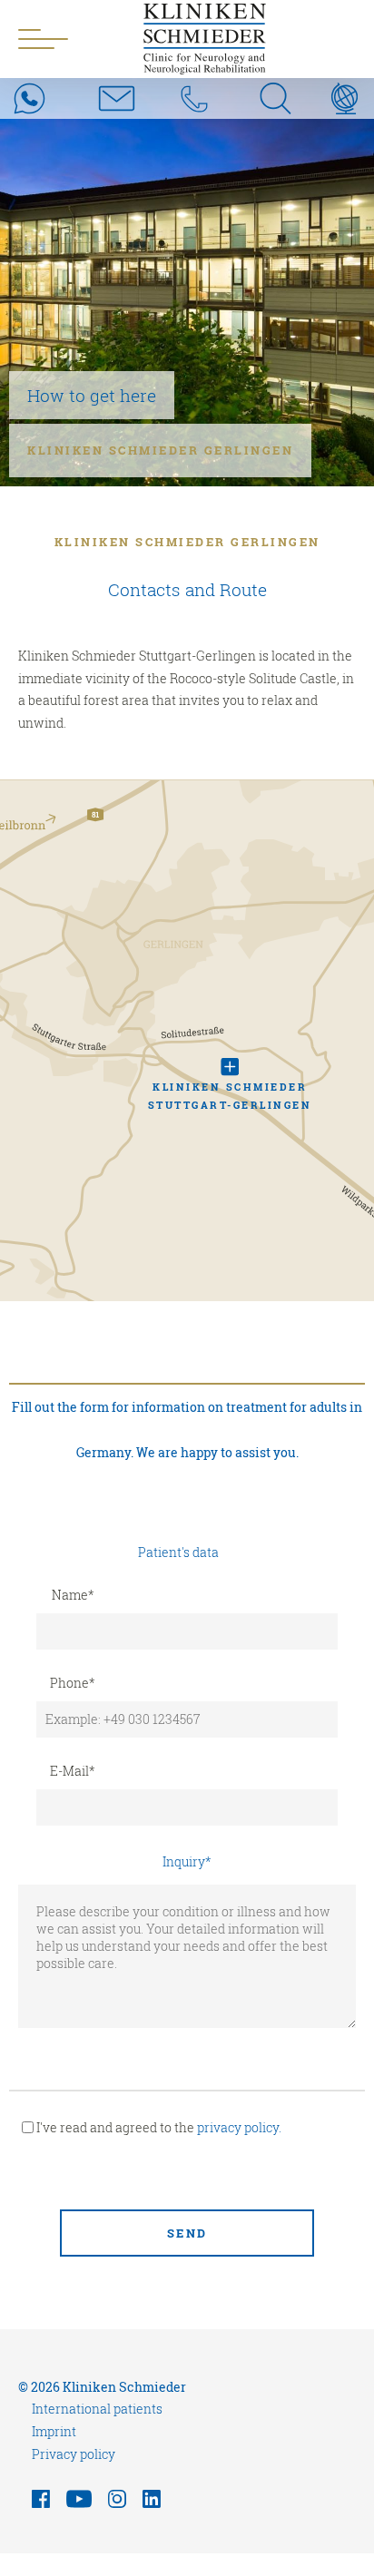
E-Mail (73, 1771)
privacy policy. (239, 2127)
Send (187, 2233)
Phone (73, 1683)
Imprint (54, 2431)
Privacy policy (74, 2454)
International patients (97, 2409)
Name (73, 1595)
